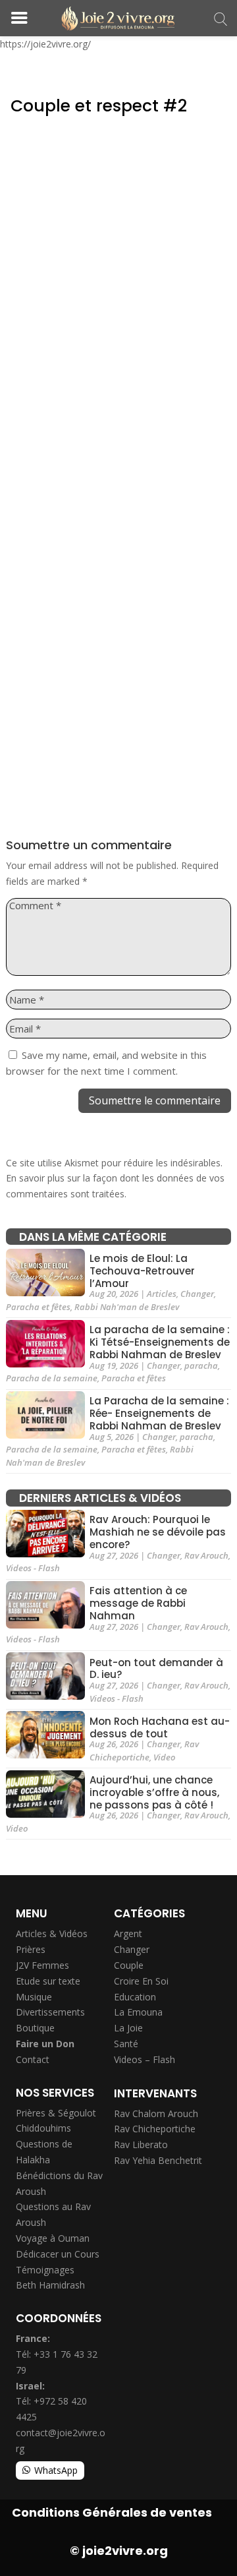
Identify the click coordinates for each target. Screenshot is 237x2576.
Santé (126, 2044)
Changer (197, 1294)
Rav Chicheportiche (144, 1751)
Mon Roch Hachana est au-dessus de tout (160, 1727)
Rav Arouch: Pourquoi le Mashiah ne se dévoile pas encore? (158, 1533)
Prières (31, 1949)
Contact (33, 2059)
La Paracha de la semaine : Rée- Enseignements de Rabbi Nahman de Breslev (159, 1414)
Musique (34, 1997)
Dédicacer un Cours (58, 2254)
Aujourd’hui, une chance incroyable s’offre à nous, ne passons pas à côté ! (154, 1792)
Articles (162, 1294)
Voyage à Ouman (53, 2238)
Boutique (35, 2028)
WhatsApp (56, 2470)
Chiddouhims (43, 2128)
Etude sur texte (48, 1981)
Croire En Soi (141, 1981)
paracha (201, 1365)
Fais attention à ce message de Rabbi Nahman (138, 1604)
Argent (128, 1933)
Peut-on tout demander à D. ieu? (156, 1669)
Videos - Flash (33, 1568)
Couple (129, 1965)
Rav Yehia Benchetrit (158, 2160)
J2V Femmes (42, 1965)
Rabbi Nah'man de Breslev (127, 1307)
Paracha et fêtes (38, 1307)
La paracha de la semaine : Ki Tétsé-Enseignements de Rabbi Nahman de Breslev (160, 1343)
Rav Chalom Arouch (156, 2113)
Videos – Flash (145, 2059)
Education (135, 1997)
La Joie (128, 2028)
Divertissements (50, 2012)
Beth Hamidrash (50, 2285)
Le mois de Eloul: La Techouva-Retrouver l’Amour (142, 1271)
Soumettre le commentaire (155, 1100)
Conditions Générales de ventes (112, 2512)
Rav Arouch (206, 1555)
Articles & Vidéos (52, 1933)
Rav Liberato (141, 2144)
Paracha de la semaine (52, 1378)
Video (164, 1757)
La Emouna (138, 2012)
